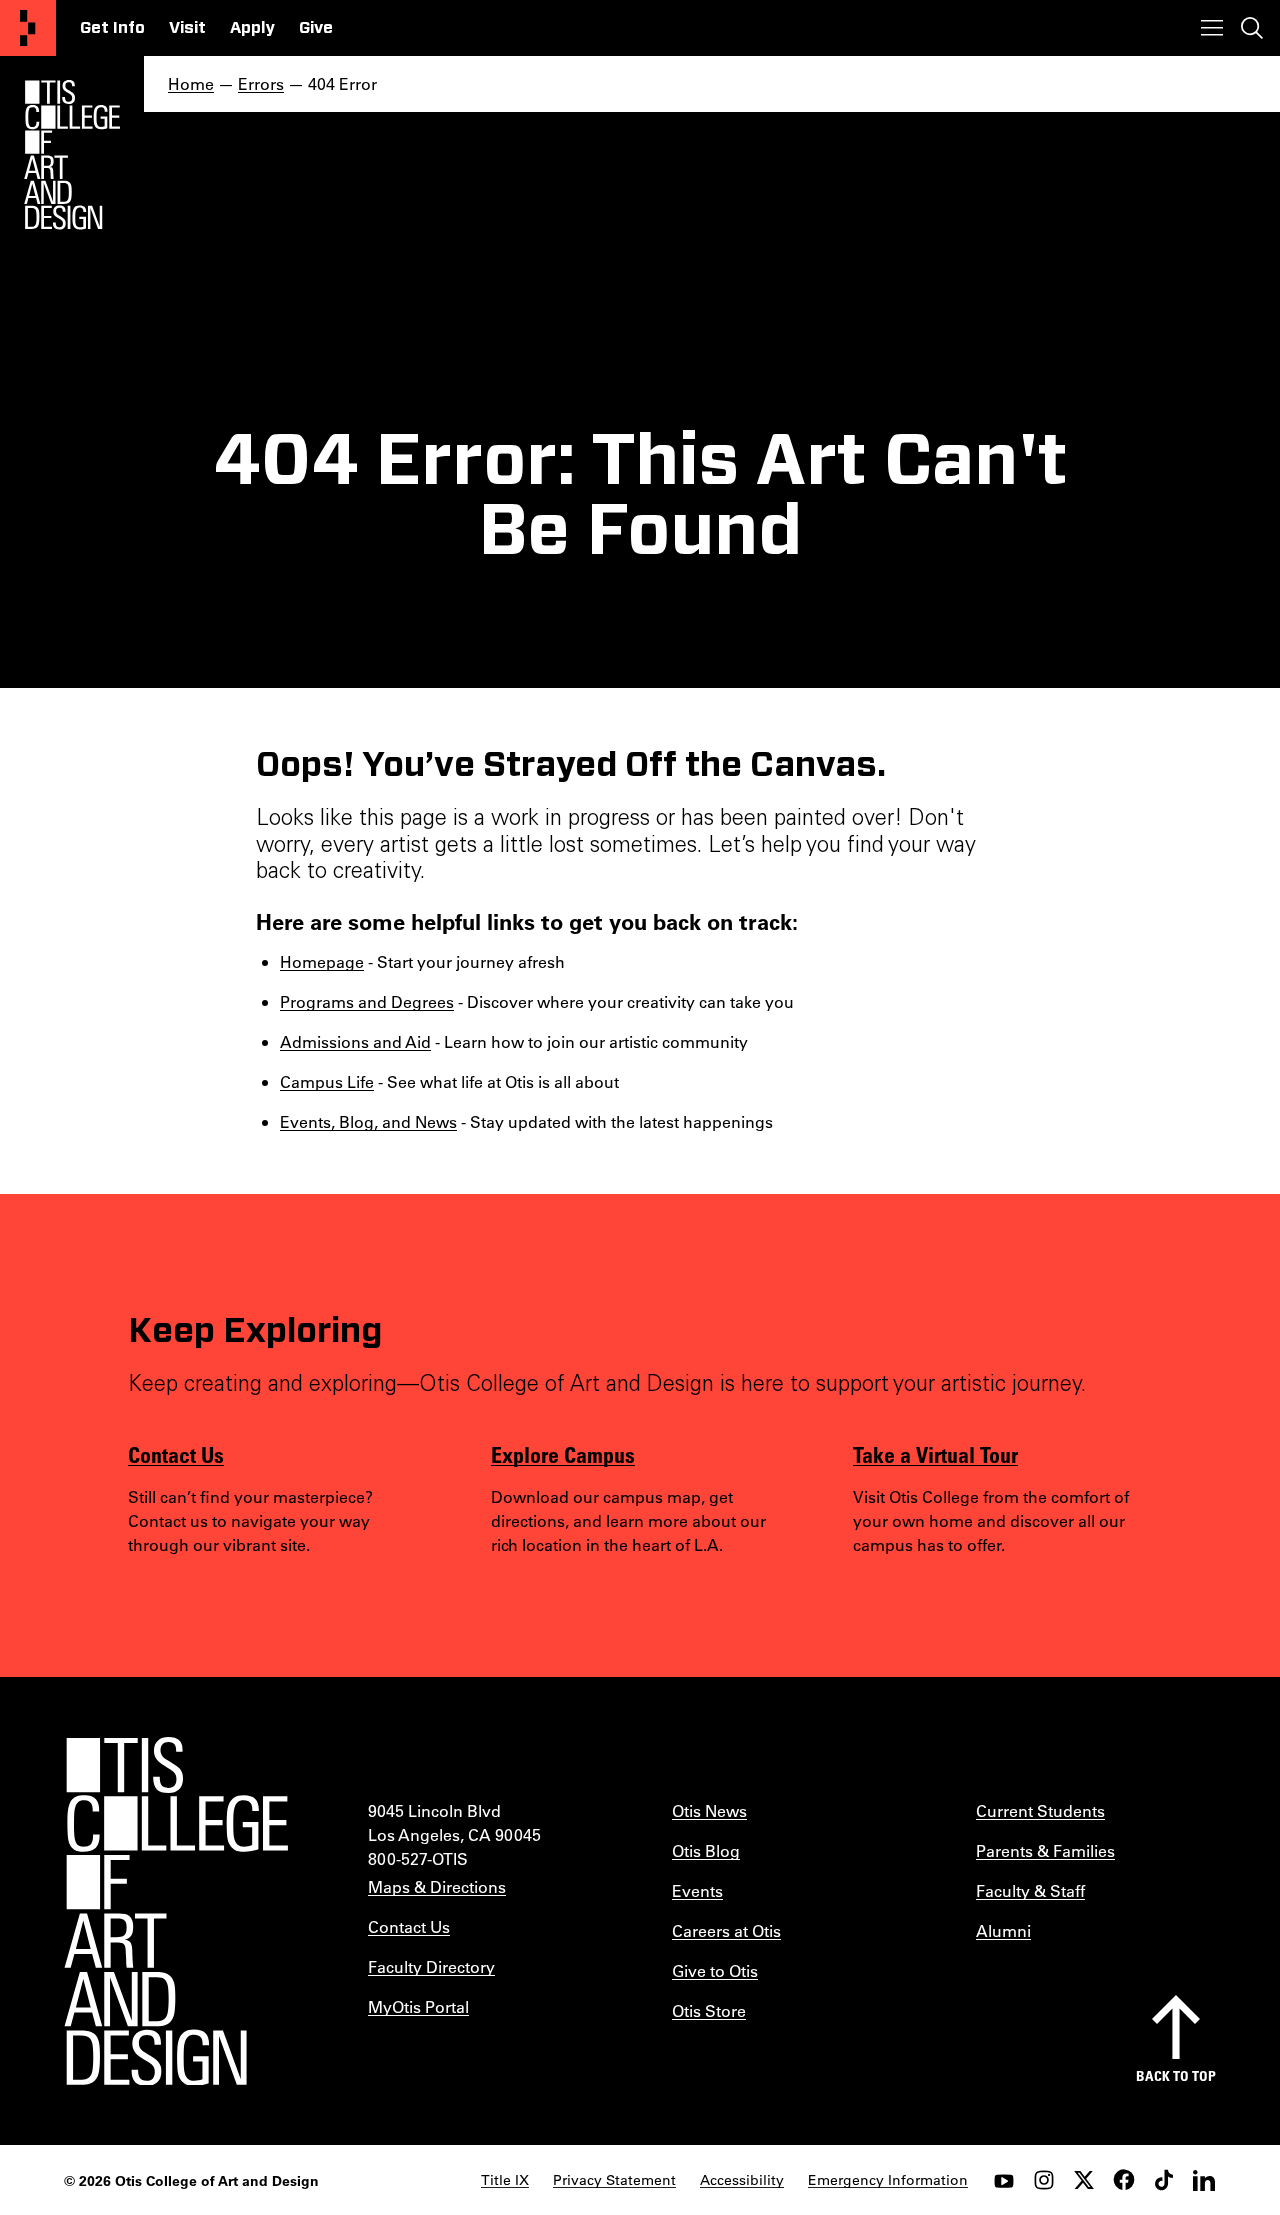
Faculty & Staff (1030, 1890)
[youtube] (1004, 2180)
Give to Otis (715, 1970)
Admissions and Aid (355, 1041)
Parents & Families (1045, 1850)
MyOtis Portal (418, 2006)
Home (191, 83)
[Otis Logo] (72, 155)
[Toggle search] (1252, 28)
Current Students (1040, 1810)
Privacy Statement (614, 2180)
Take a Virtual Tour (935, 1454)
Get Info (112, 28)
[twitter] (1084, 2180)
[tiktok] (1164, 2180)
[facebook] (1124, 2180)
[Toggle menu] (1212, 28)
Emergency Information (888, 2180)
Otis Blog (706, 1850)
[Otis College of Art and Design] (28, 28)
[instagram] (1044, 2180)
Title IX (505, 2180)
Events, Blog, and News (368, 1121)
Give (316, 28)
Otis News (709, 1810)
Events (697, 1890)
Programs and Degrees (367, 1001)
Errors (261, 83)
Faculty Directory (431, 1966)
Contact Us (176, 1454)
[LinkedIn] (1204, 2180)
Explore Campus (563, 1454)
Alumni (1003, 1930)
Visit (187, 28)
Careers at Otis (726, 1930)
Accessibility (742, 2180)
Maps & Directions (437, 1886)
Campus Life (327, 1081)
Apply (252, 28)
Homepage (322, 961)
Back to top (1176, 2075)
